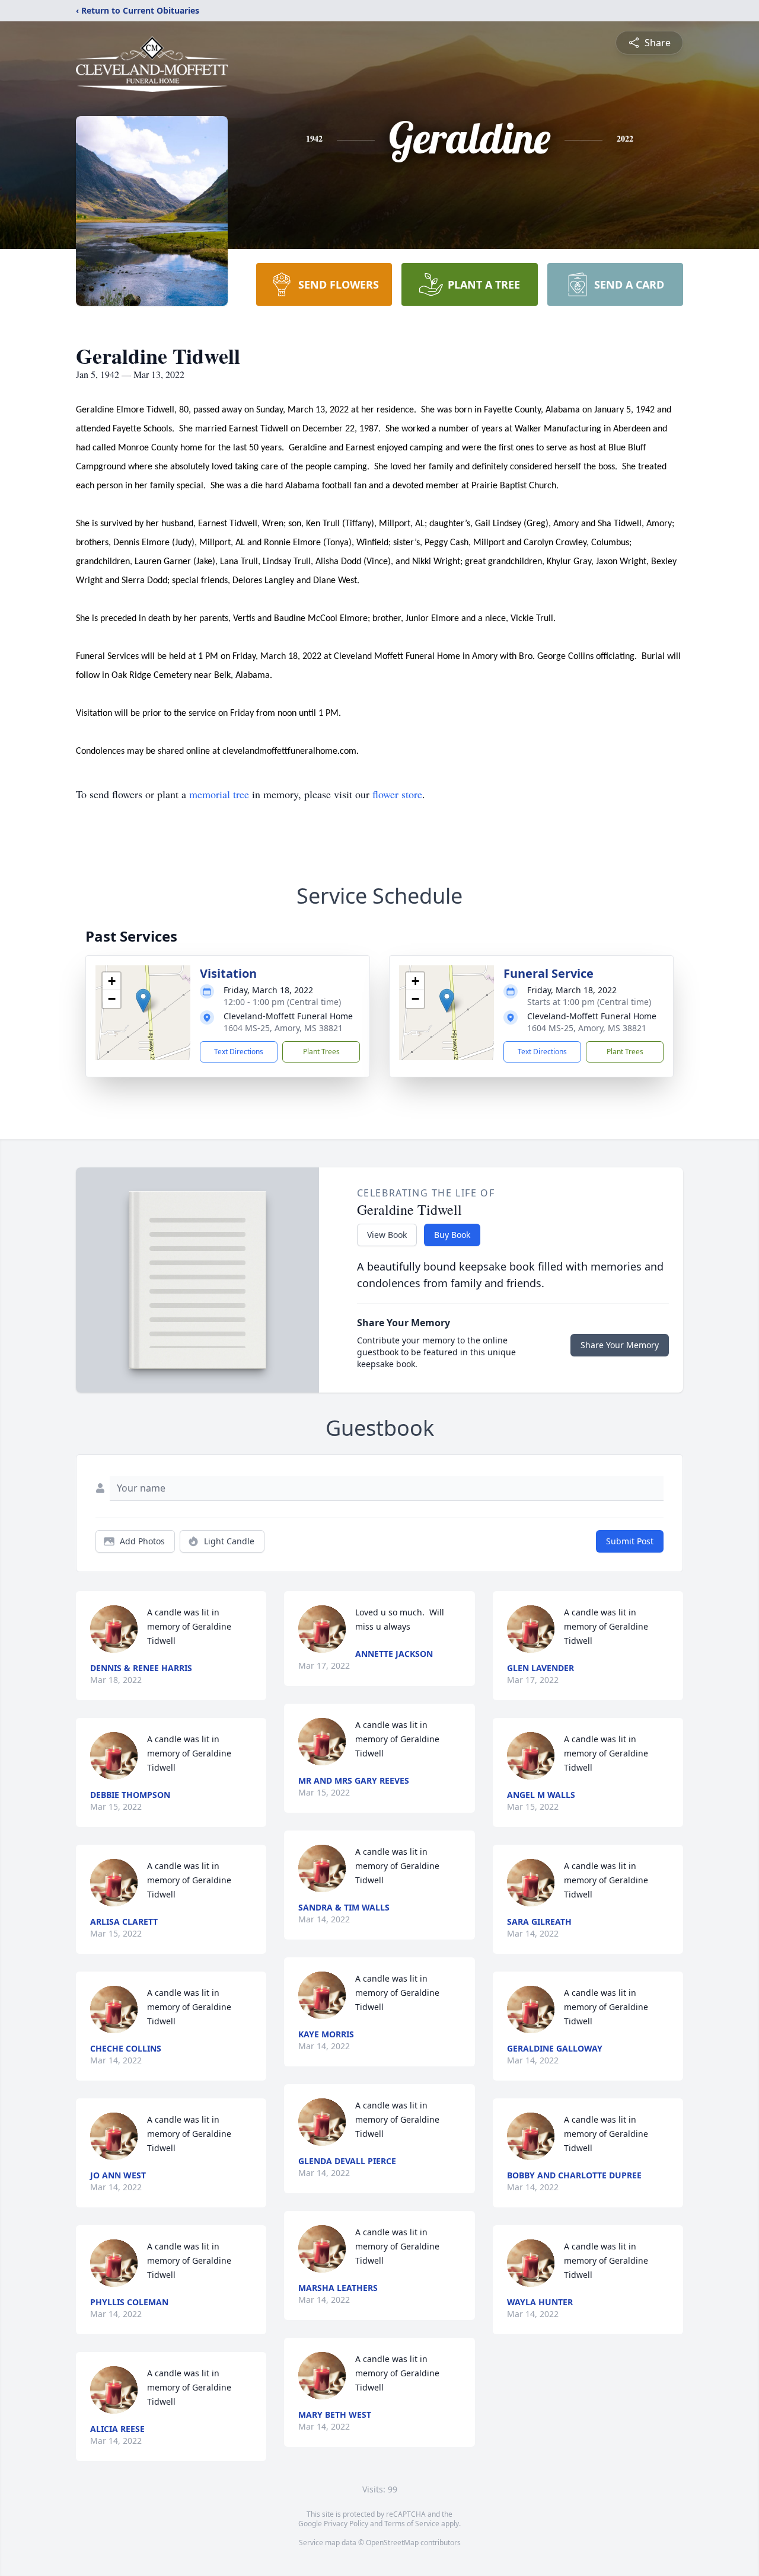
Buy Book (452, 1235)
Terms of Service (412, 2524)
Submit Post (630, 1541)
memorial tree (219, 794)
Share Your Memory (620, 1345)
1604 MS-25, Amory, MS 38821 (283, 1028)
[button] (143, 1001)
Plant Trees (321, 1052)
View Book (387, 1235)
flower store (397, 794)
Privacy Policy (346, 2524)
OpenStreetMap (392, 2543)
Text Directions (239, 1052)
